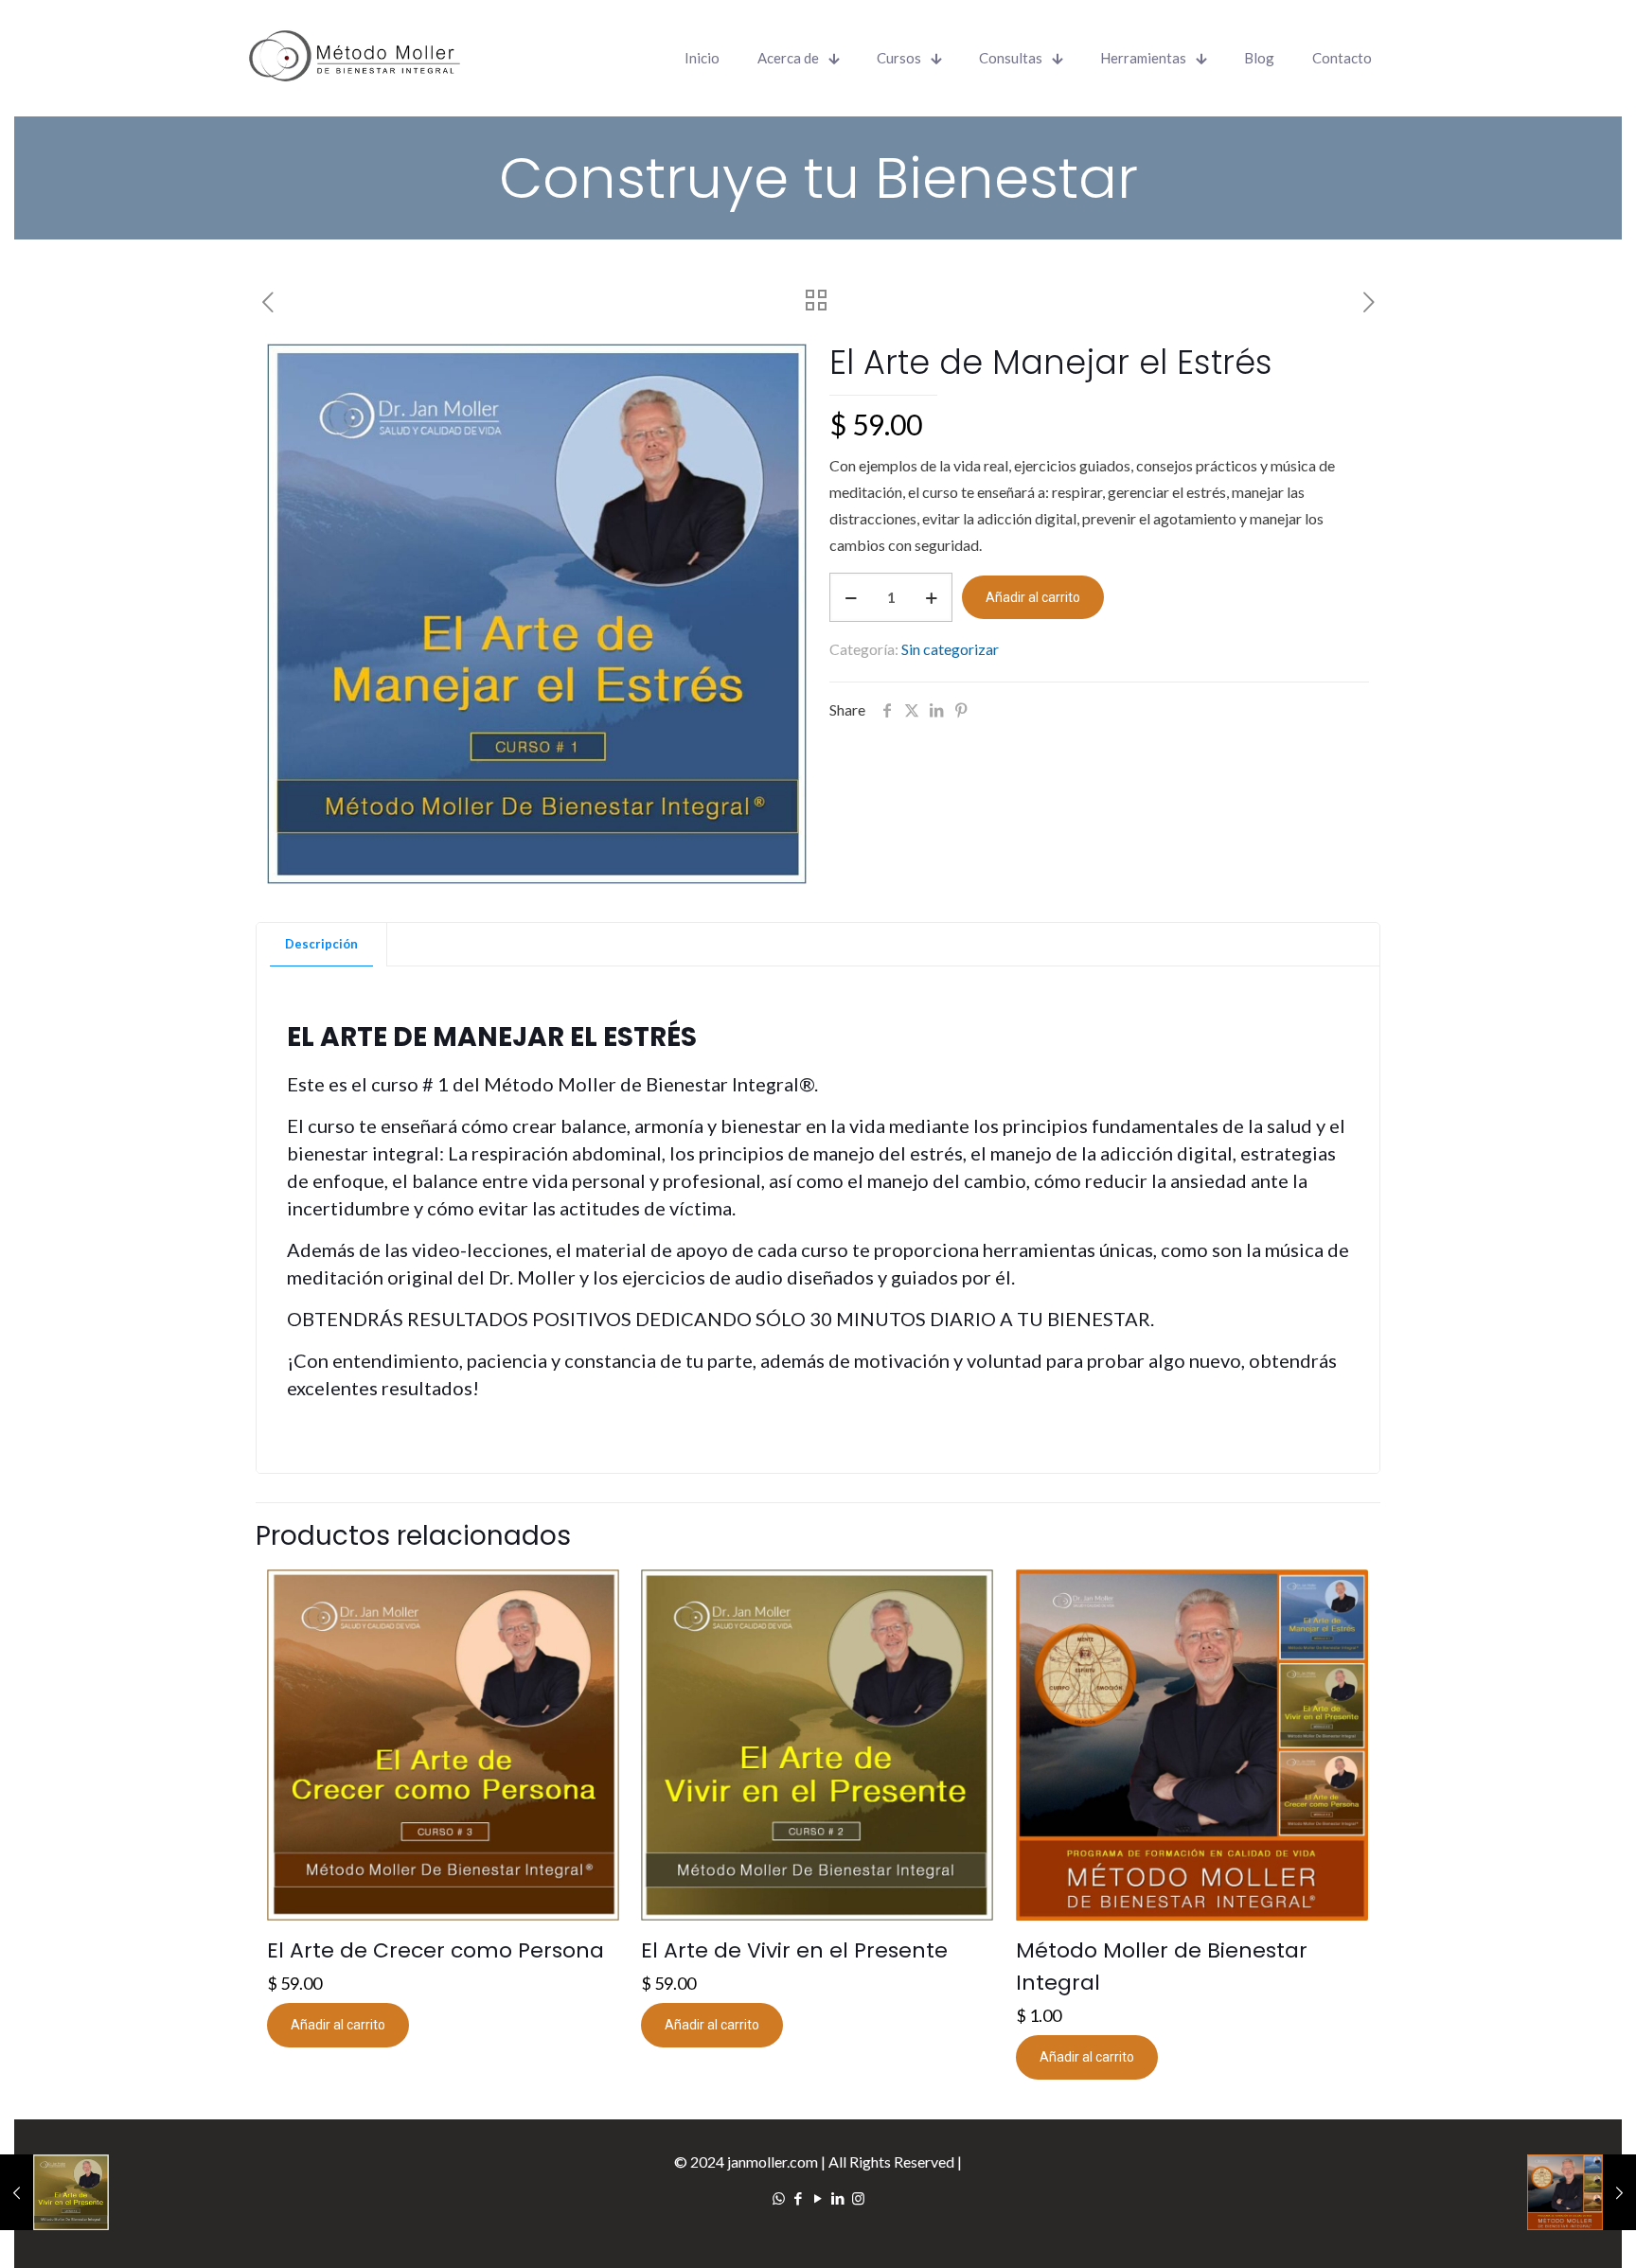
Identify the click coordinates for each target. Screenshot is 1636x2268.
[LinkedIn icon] (838, 2198)
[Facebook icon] (799, 2198)
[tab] (322, 944)
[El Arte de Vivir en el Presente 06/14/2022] (54, 2192)
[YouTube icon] (818, 2198)
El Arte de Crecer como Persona (436, 1950)
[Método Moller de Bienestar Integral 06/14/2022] (1582, 2192)
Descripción (321, 944)
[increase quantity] (931, 597)
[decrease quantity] (851, 597)
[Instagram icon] (858, 2198)
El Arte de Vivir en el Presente (794, 1950)
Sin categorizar (950, 649)
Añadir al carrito (1033, 597)
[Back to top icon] (1557, 2236)
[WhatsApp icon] (779, 2198)
